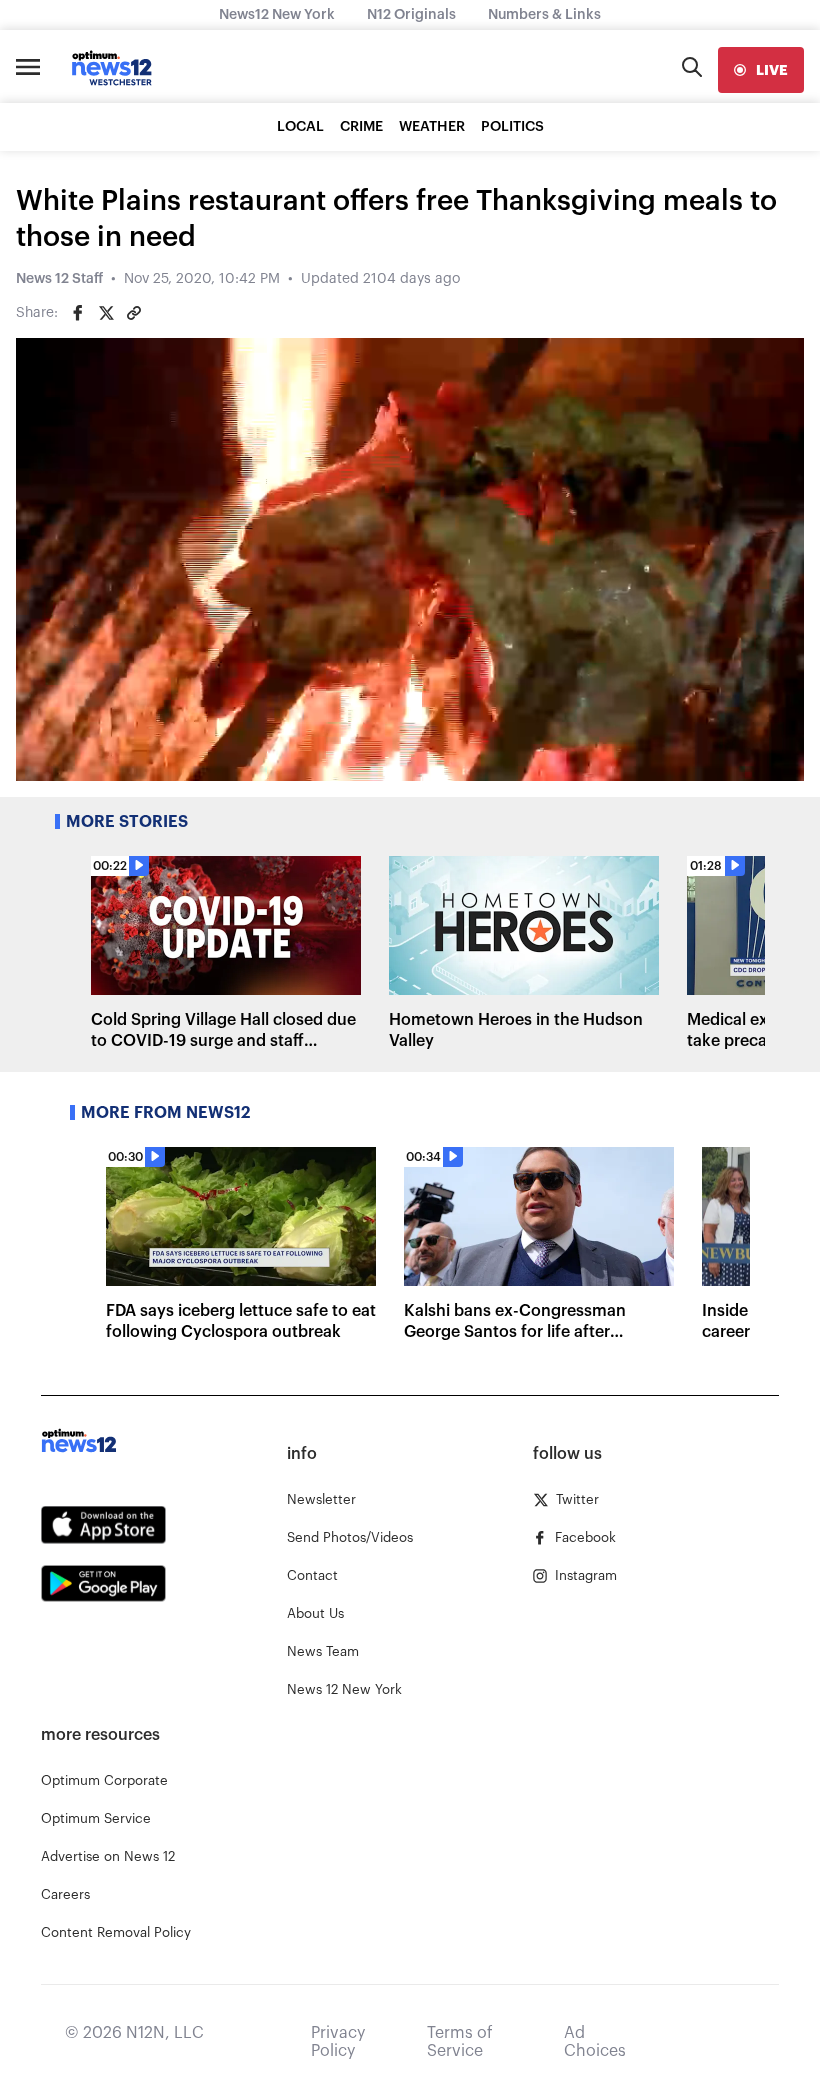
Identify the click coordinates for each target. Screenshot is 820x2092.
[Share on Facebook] (78, 313)
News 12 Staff (59, 279)
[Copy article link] (134, 313)
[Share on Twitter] (106, 313)
